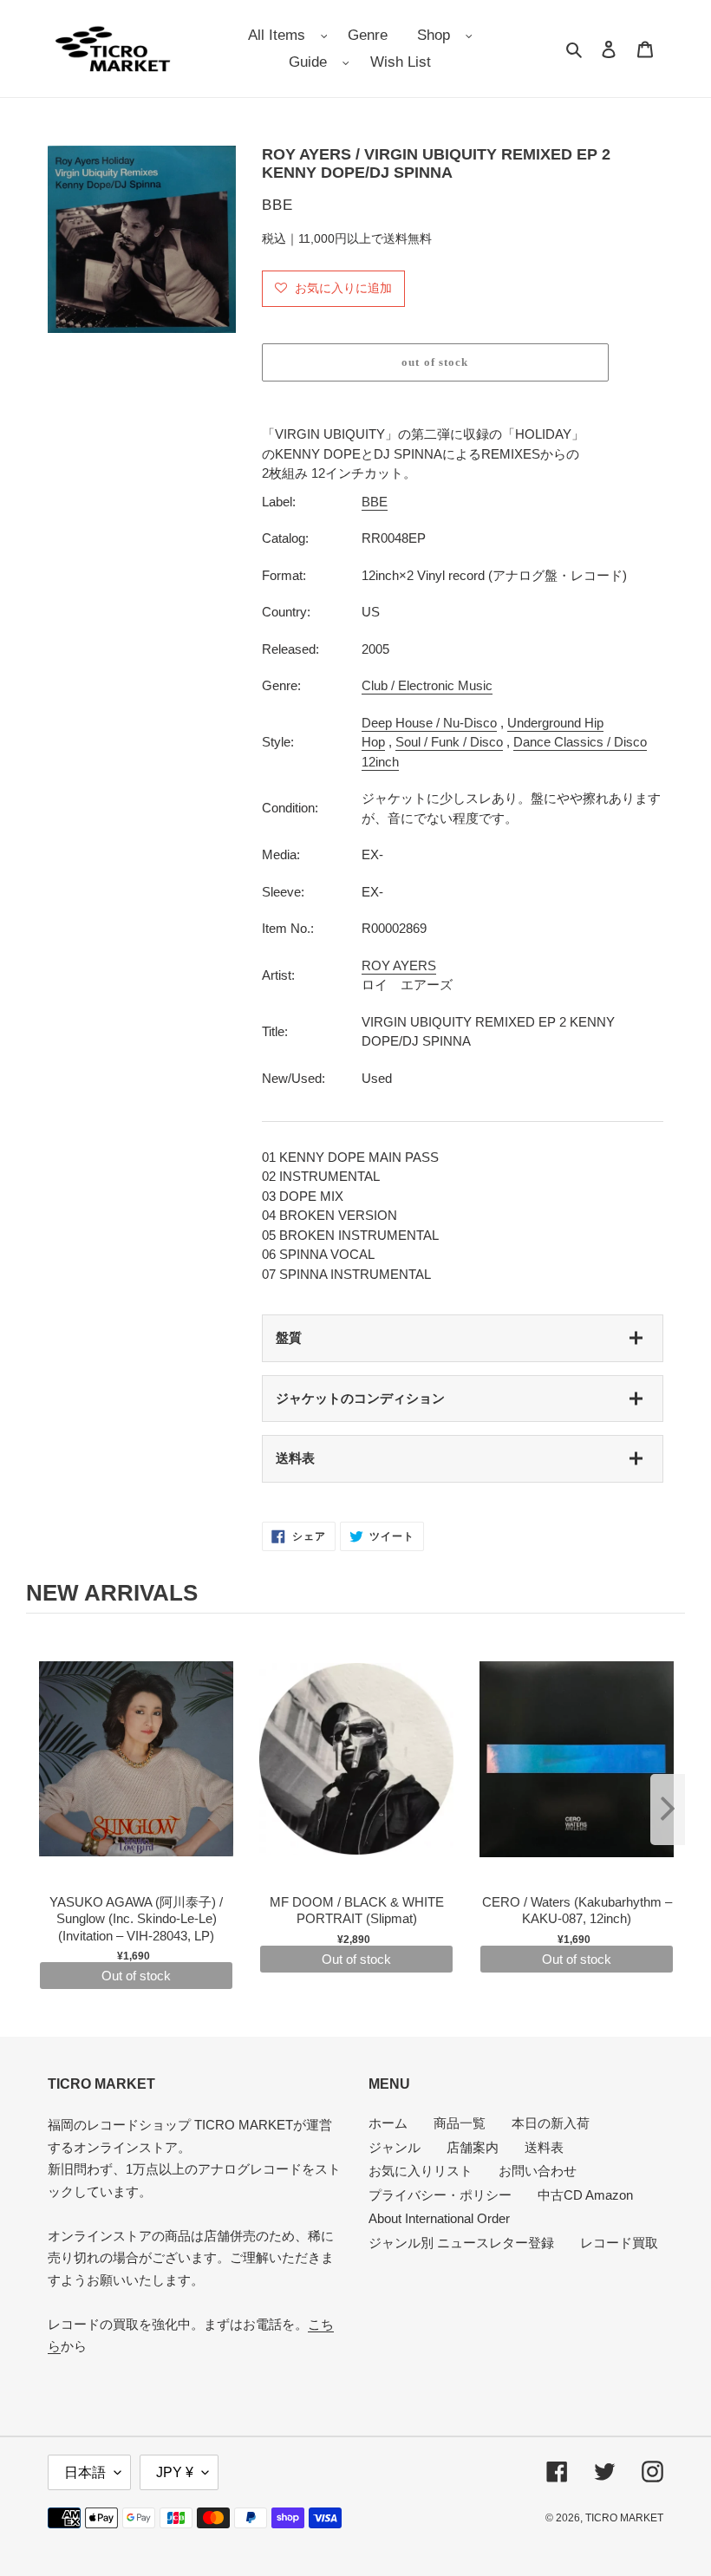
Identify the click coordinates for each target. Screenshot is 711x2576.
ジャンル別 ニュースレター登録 (461, 2243)
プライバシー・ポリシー (440, 2195)
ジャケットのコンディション (360, 1398)
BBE (375, 502)
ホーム (388, 2123)
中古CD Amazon (585, 2195)
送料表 (295, 1458)
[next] (668, 1810)
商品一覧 (460, 2123)
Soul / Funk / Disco (449, 742)
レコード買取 (619, 2243)
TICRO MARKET (624, 2518)
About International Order (439, 2218)
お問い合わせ (538, 2171)
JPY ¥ (175, 2472)
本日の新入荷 (551, 2123)
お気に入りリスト (421, 2171)
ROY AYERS (399, 965)
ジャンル (395, 2147)
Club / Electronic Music (427, 685)
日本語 (85, 2472)
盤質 (289, 1337)
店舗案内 (473, 2147)
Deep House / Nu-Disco (429, 723)
